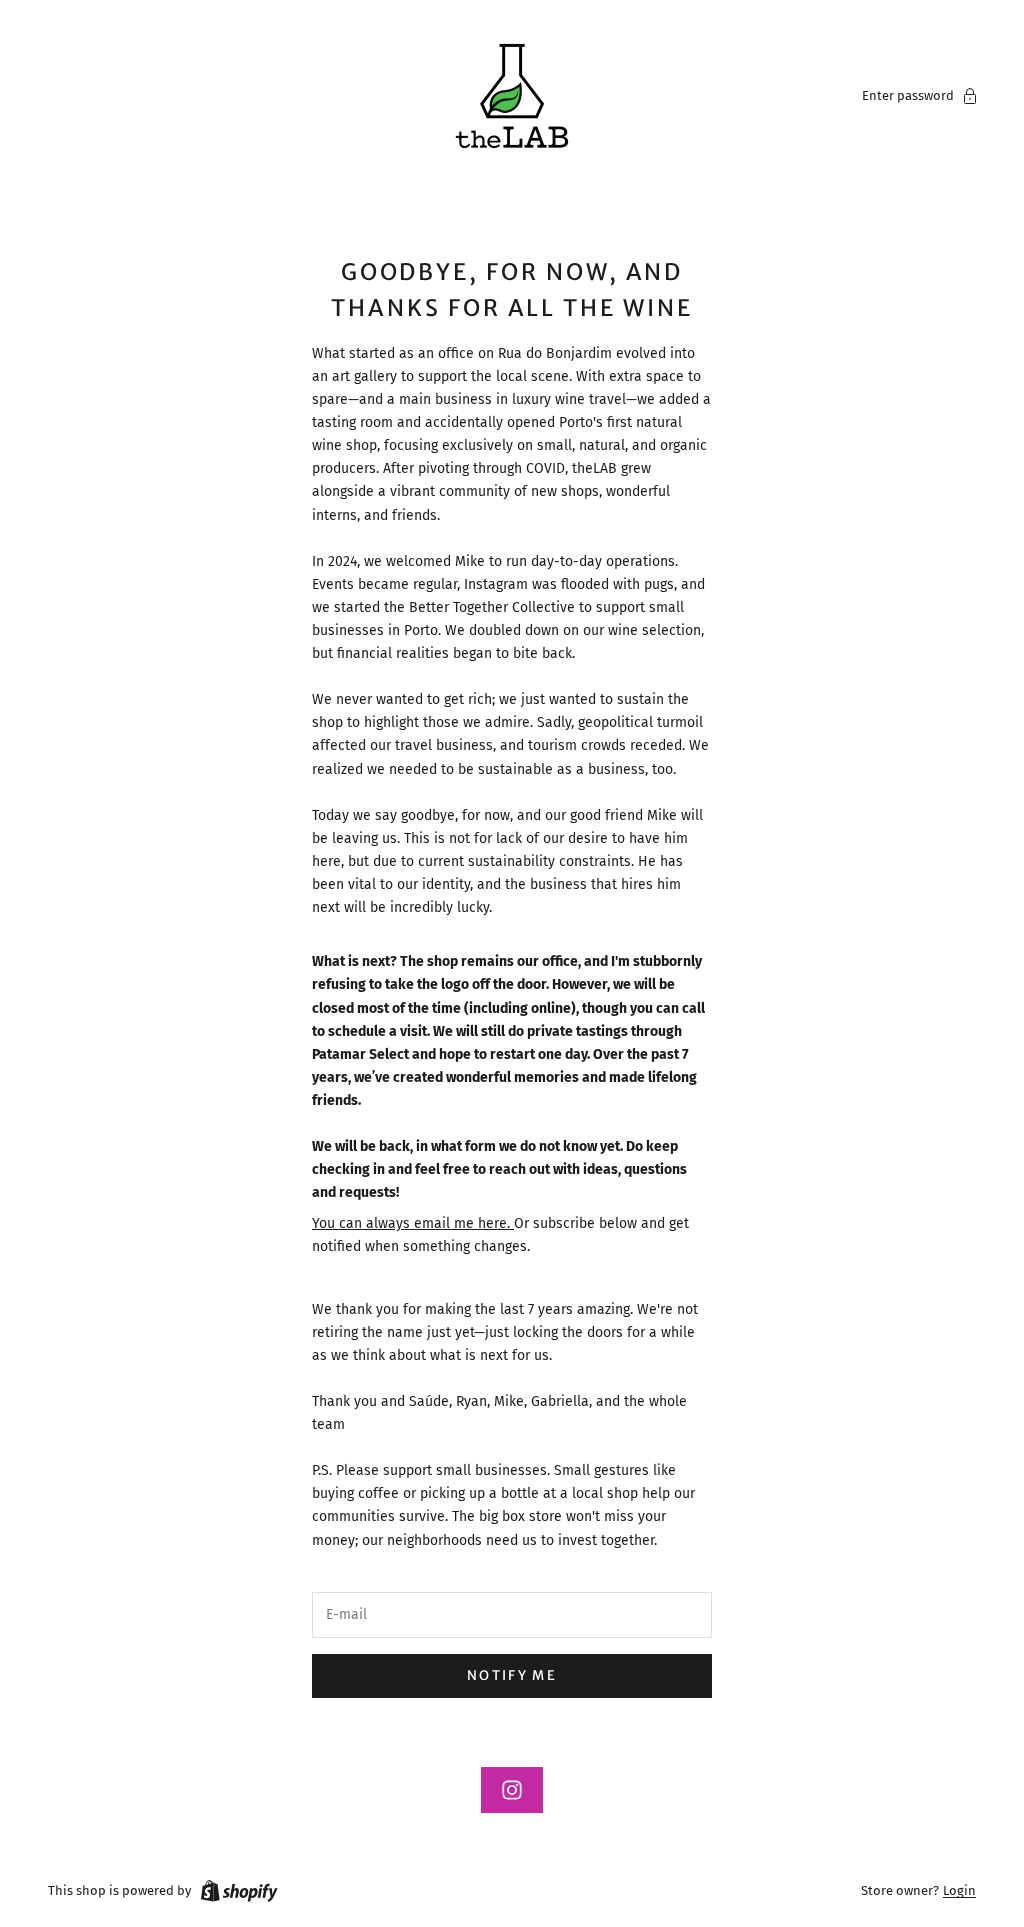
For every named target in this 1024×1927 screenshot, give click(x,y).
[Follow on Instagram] (512, 1790)
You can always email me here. (413, 1223)
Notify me (512, 1675)
